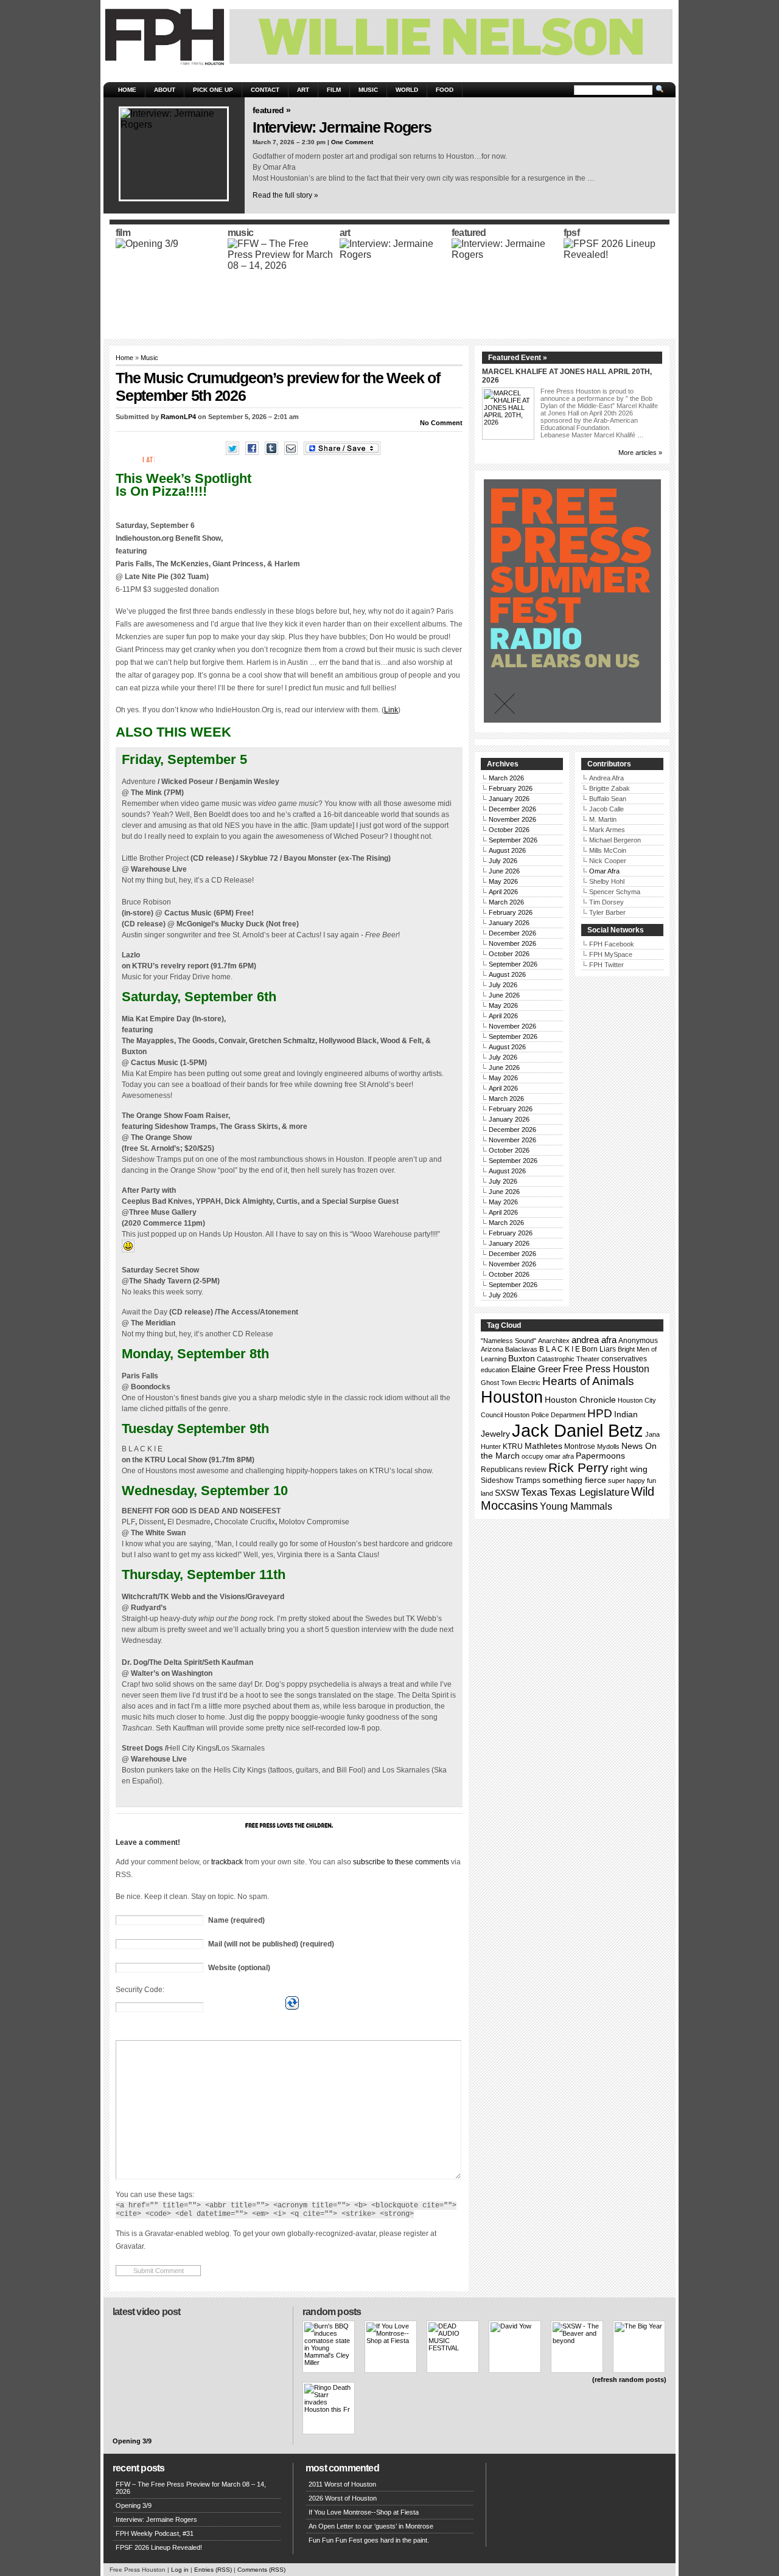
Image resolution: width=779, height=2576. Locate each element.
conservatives (624, 1359)
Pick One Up (213, 90)
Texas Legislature (589, 1492)
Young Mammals (576, 1506)
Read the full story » (285, 195)
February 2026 (511, 788)
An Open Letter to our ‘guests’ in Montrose (371, 2526)
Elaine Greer (536, 1369)
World (407, 90)
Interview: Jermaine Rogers (342, 127)
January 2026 (509, 799)
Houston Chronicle (580, 1400)
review (536, 1470)
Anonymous (638, 1341)
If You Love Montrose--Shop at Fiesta (364, 2512)
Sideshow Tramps (511, 1481)
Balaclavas (521, 1349)
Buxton (522, 1358)
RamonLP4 (178, 417)
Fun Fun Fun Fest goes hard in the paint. (369, 2540)
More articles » (640, 453)
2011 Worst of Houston (342, 2484)
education (495, 1370)
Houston (512, 1397)
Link (391, 710)
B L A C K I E (560, 1349)
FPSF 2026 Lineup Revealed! (159, 2547)
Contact (265, 90)
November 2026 (512, 819)
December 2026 (512, 809)
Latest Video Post (146, 2312)
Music (368, 90)
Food (445, 90)
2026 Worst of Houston (343, 2498)
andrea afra (594, 1340)
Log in (180, 2570)
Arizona (492, 1349)
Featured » (271, 110)
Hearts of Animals (588, 1381)
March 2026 (506, 778)
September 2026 (513, 840)
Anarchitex (554, 1341)
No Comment (441, 423)
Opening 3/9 (132, 2441)
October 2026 (509, 830)
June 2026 (504, 871)
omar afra (560, 1456)
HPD (600, 1413)
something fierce (574, 1480)
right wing (629, 1469)
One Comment (352, 142)
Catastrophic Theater (568, 1359)
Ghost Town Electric (511, 1383)
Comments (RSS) (261, 2570)
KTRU (513, 1446)
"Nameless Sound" (508, 1341)
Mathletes (543, 1446)
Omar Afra (604, 871)
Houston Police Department (545, 1415)
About (165, 90)
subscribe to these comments (401, 1862)
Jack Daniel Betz (578, 1430)
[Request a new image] (292, 2003)
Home (127, 90)
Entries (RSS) (213, 2570)
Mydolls (608, 1446)
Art (303, 90)
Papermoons (600, 1456)
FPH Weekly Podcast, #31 (155, 2533)
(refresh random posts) (629, 2380)
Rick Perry (578, 1467)
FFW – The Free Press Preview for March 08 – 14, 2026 (191, 2488)
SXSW (507, 1493)
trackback (227, 1862)
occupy (533, 1456)
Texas (534, 1492)
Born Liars (599, 1349)
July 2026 (503, 861)
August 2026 (507, 850)
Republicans (502, 1470)
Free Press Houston (606, 1369)
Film (334, 90)
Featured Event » (518, 358)
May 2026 (503, 881)
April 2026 (503, 892)
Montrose (580, 1446)
